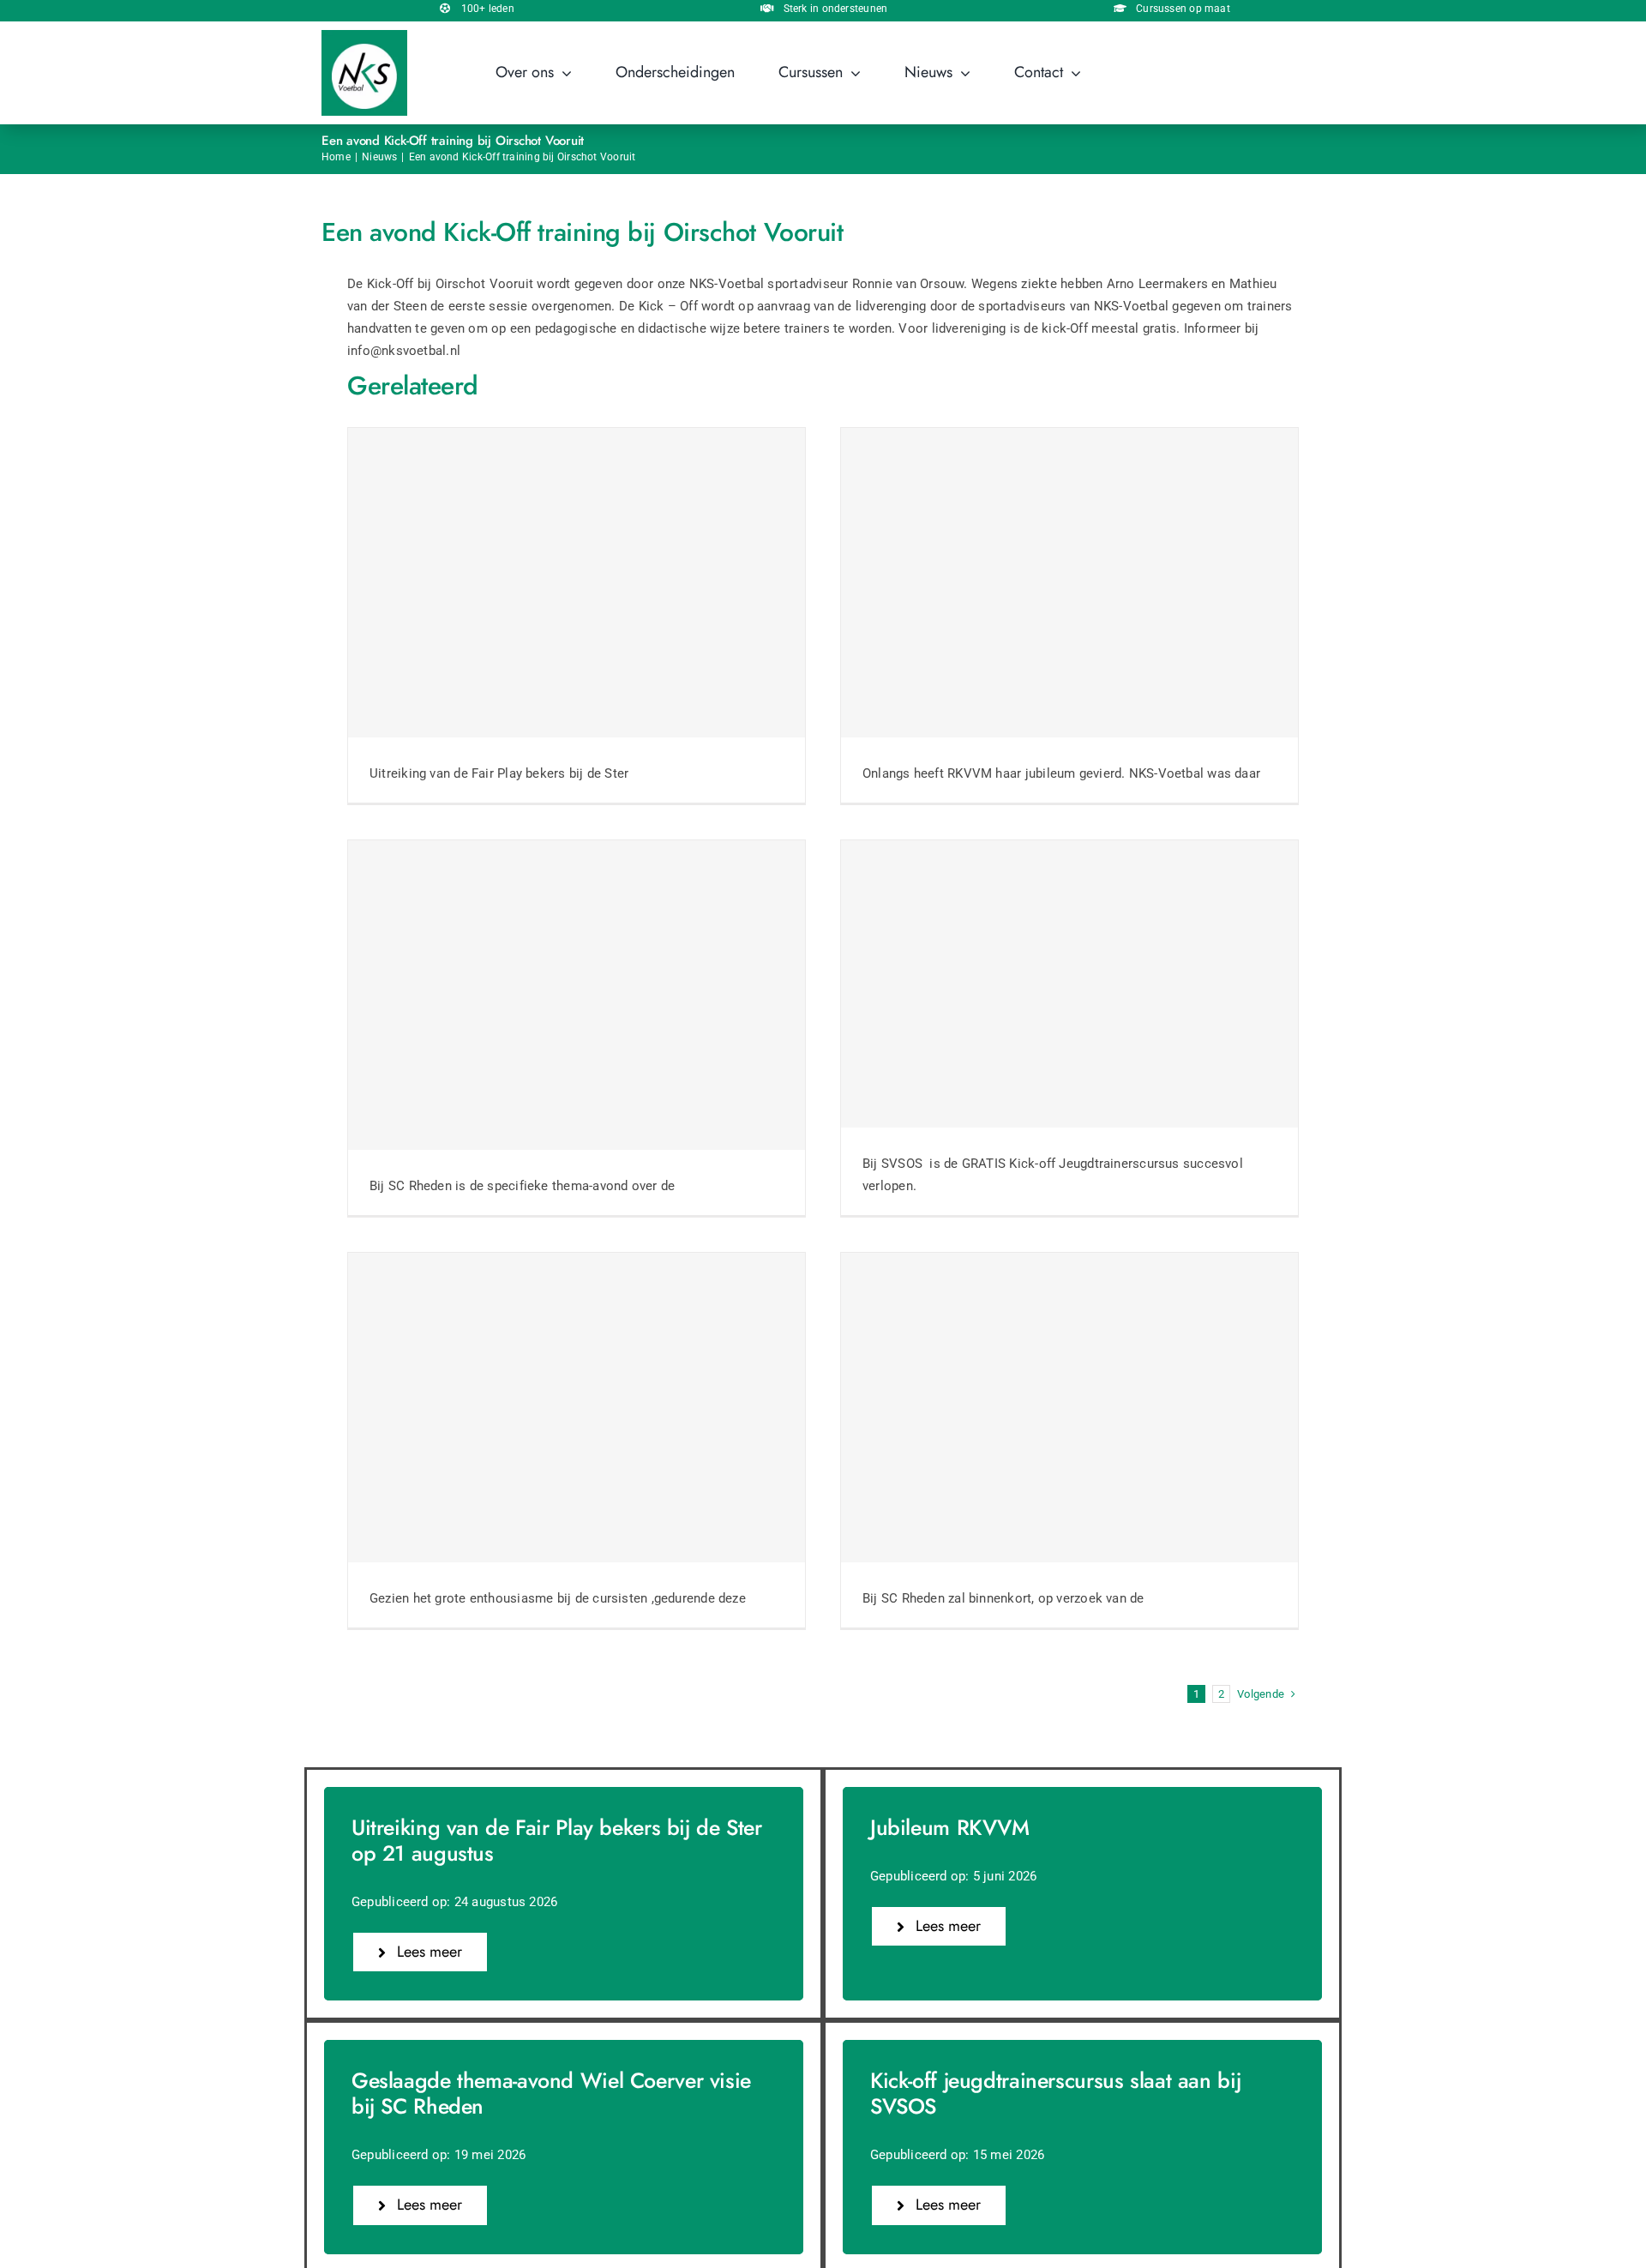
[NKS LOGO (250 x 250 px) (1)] (364, 36)
